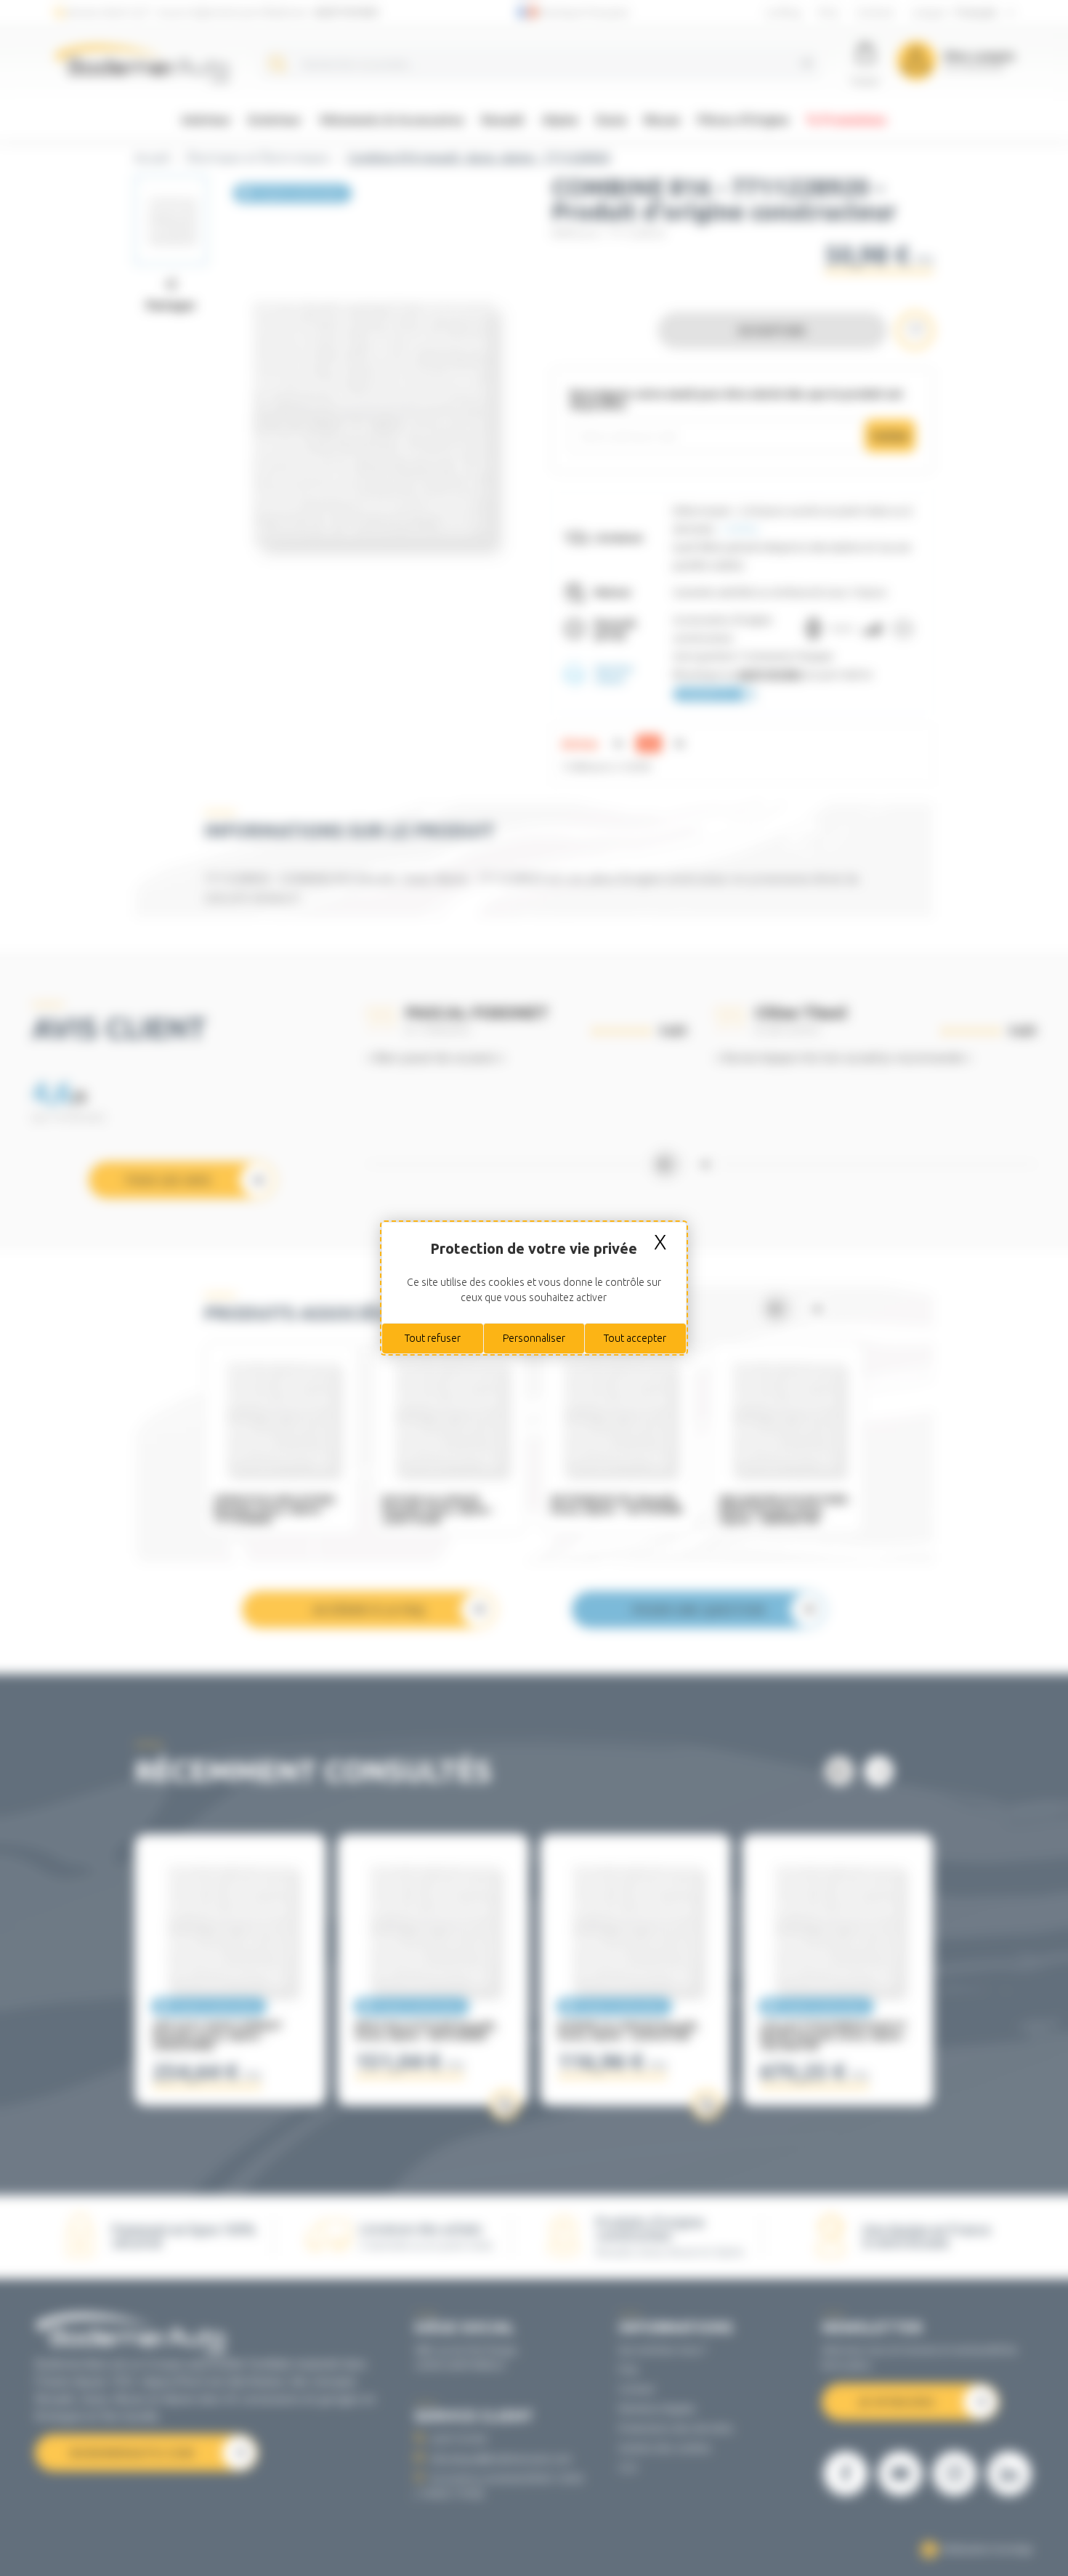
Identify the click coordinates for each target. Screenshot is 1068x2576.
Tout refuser (433, 1338)
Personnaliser (534, 1338)
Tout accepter (635, 1338)
